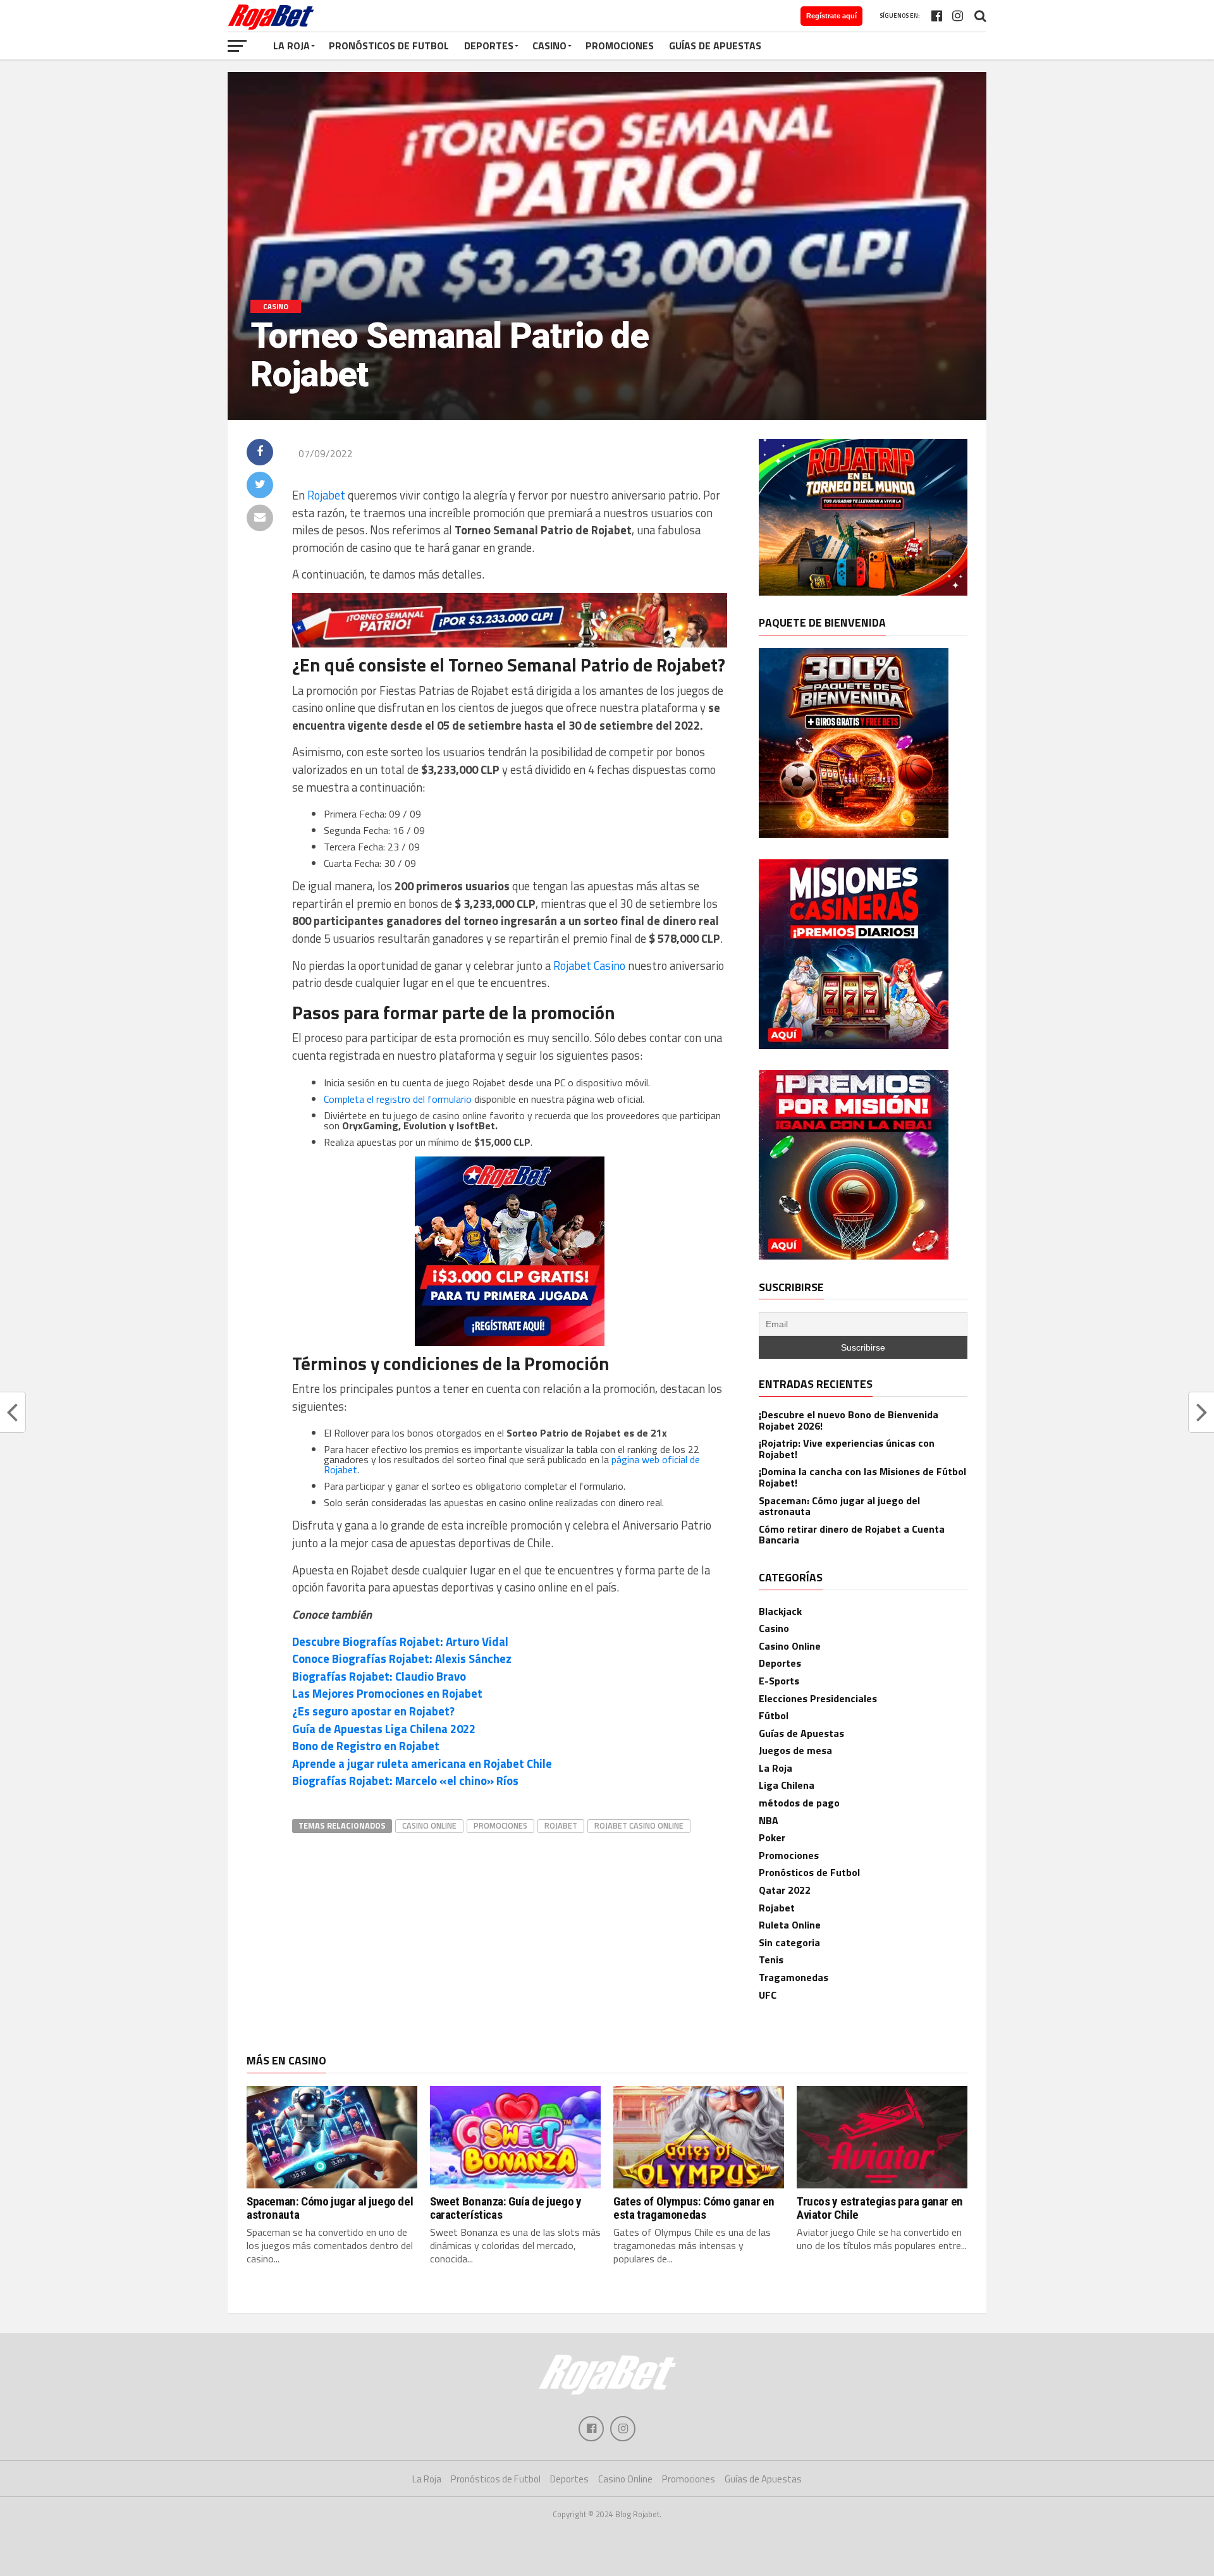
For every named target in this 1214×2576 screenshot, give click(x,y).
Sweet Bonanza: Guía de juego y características (506, 2208)
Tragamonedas (794, 1977)
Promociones (620, 46)
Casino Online (790, 1646)
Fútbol (774, 1715)
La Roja (291, 46)
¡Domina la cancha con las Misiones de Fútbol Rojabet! (862, 1477)
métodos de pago (799, 1803)
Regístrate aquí (831, 16)
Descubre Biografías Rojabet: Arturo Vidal (400, 1641)
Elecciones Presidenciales (818, 1698)
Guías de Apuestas (715, 46)
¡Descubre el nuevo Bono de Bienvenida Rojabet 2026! (849, 1420)
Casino (549, 46)
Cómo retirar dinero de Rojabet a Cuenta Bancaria (852, 1535)
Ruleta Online (790, 1925)
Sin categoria (789, 1942)
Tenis (771, 1960)
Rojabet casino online (639, 1825)
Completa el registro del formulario (398, 1099)
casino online (429, 1825)
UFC (768, 1995)
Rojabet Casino (589, 966)
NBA (769, 1820)
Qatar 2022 (785, 1890)
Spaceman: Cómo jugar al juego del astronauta (839, 1506)
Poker (772, 1837)
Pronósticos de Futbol (389, 46)
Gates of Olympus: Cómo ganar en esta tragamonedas (694, 2208)
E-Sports (779, 1681)
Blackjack (780, 1611)
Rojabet (326, 495)
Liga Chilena (787, 1785)
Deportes (489, 46)
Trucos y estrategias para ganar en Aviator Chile (880, 2208)
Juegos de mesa (795, 1750)
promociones (500, 1825)
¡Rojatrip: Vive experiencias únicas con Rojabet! (847, 1449)
